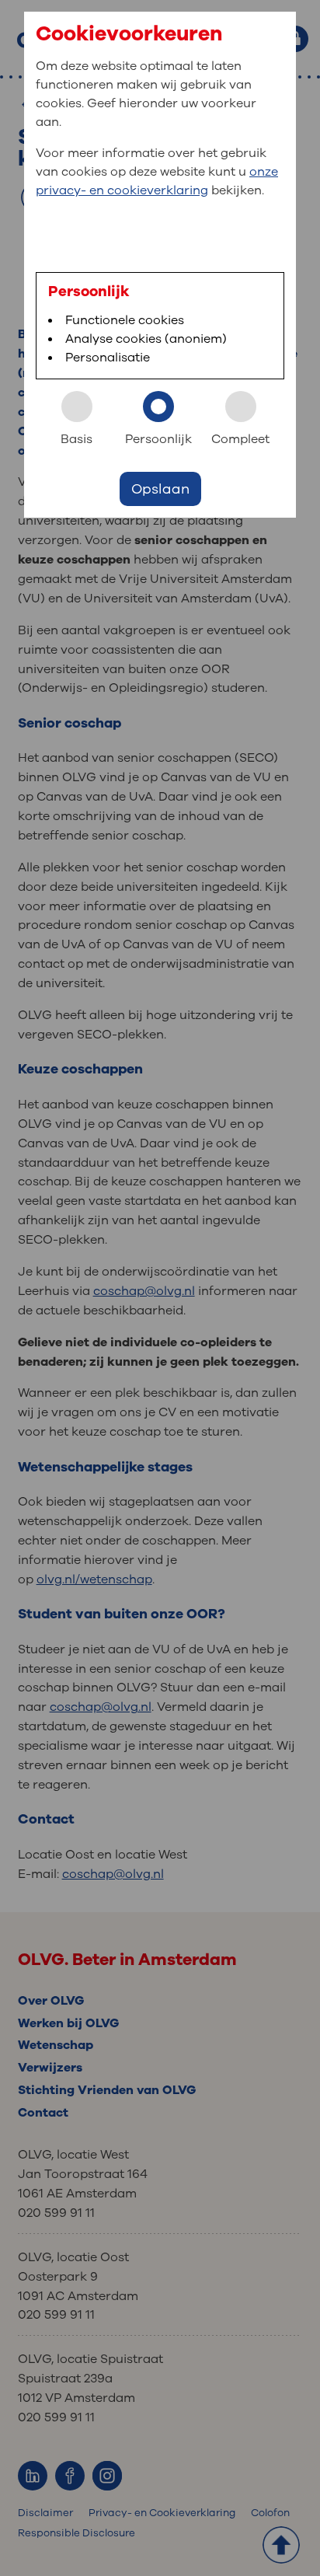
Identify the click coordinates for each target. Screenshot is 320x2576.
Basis (77, 439)
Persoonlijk (158, 439)
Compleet (240, 439)
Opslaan (160, 489)
